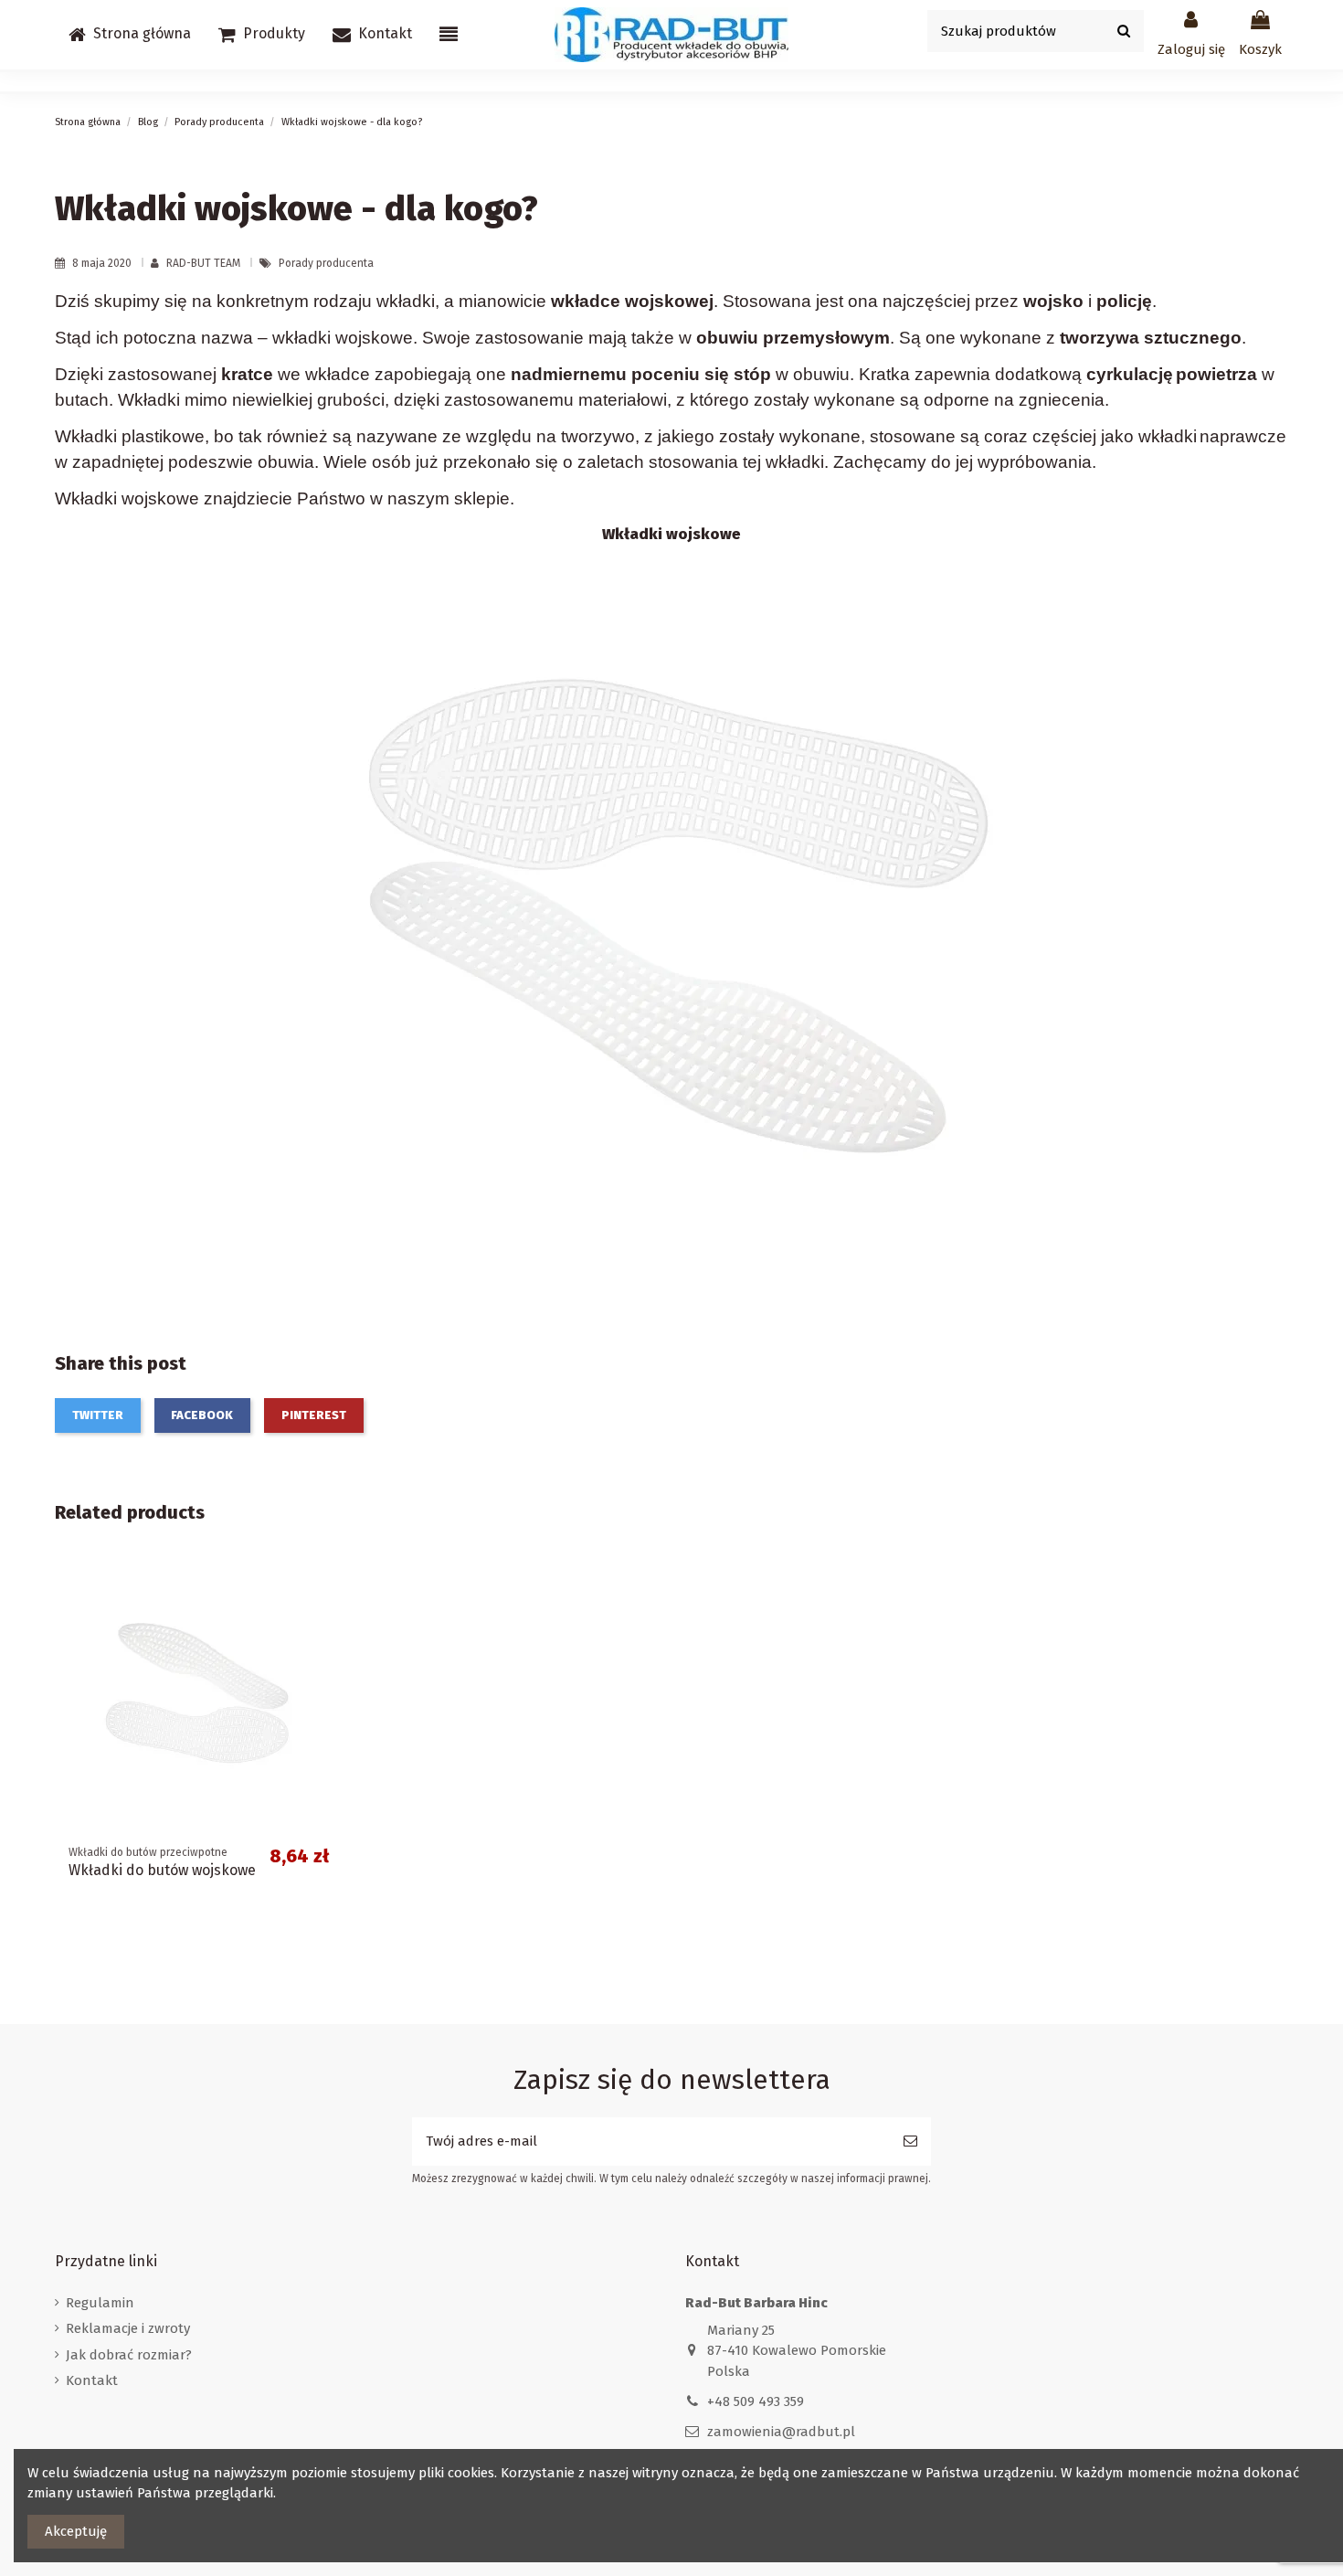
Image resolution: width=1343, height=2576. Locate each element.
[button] (262, 35)
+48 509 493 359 (756, 2401)
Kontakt (92, 2380)
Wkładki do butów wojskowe (162, 1870)
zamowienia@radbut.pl (781, 2432)
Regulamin (100, 2303)
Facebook (202, 1415)
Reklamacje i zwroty (128, 2328)
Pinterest (314, 1415)
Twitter (98, 1415)
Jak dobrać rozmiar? (129, 2355)
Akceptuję (76, 2531)
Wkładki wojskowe (671, 534)
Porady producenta (326, 263)
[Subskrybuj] (910, 2141)
